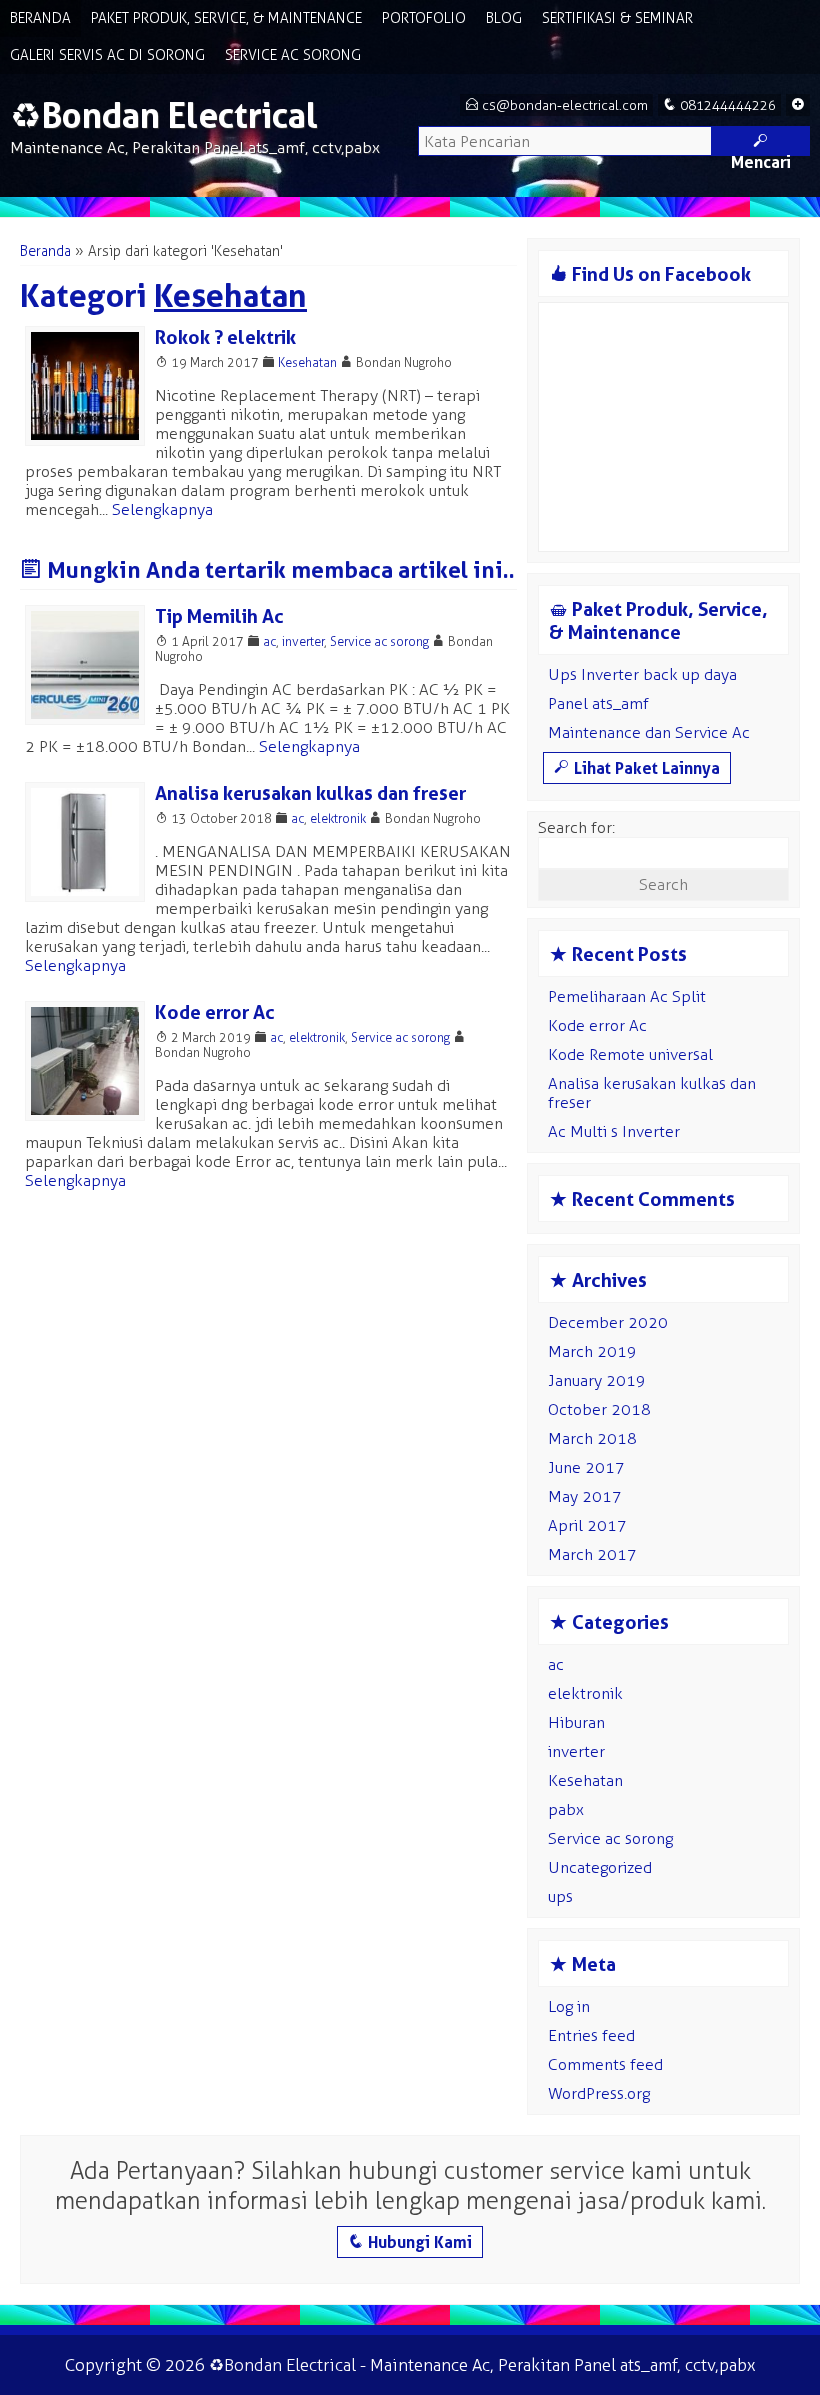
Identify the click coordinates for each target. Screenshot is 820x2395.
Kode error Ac (215, 1012)
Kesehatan (307, 362)
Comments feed (605, 2064)
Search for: (576, 827)
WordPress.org (599, 2093)
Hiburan (576, 1722)
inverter (303, 641)
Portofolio (424, 18)
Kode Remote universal (630, 1054)
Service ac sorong (379, 641)
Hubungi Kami (410, 2242)
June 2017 (586, 1467)
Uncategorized (600, 1867)
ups (560, 1896)
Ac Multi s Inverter (614, 1131)
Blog (504, 18)
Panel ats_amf (598, 703)
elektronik (338, 818)
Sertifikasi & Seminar (617, 18)
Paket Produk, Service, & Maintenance (226, 18)
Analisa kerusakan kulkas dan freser (310, 793)
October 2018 (599, 1409)
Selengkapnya (162, 509)
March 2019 (592, 1351)
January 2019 (597, 1380)
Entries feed (591, 2035)
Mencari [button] (761, 144)
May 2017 (585, 1496)
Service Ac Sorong (293, 55)
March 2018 (592, 1438)
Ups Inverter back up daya (642, 674)
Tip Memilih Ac (219, 616)
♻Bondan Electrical (164, 115)
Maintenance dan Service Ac (649, 732)
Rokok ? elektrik (225, 337)
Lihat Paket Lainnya (637, 768)
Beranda (40, 18)
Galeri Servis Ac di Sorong (107, 55)
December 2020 (608, 1322)
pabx (566, 1809)
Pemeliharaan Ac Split (627, 996)
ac (269, 641)
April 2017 (587, 1525)
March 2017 (592, 1554)
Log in (569, 2006)
